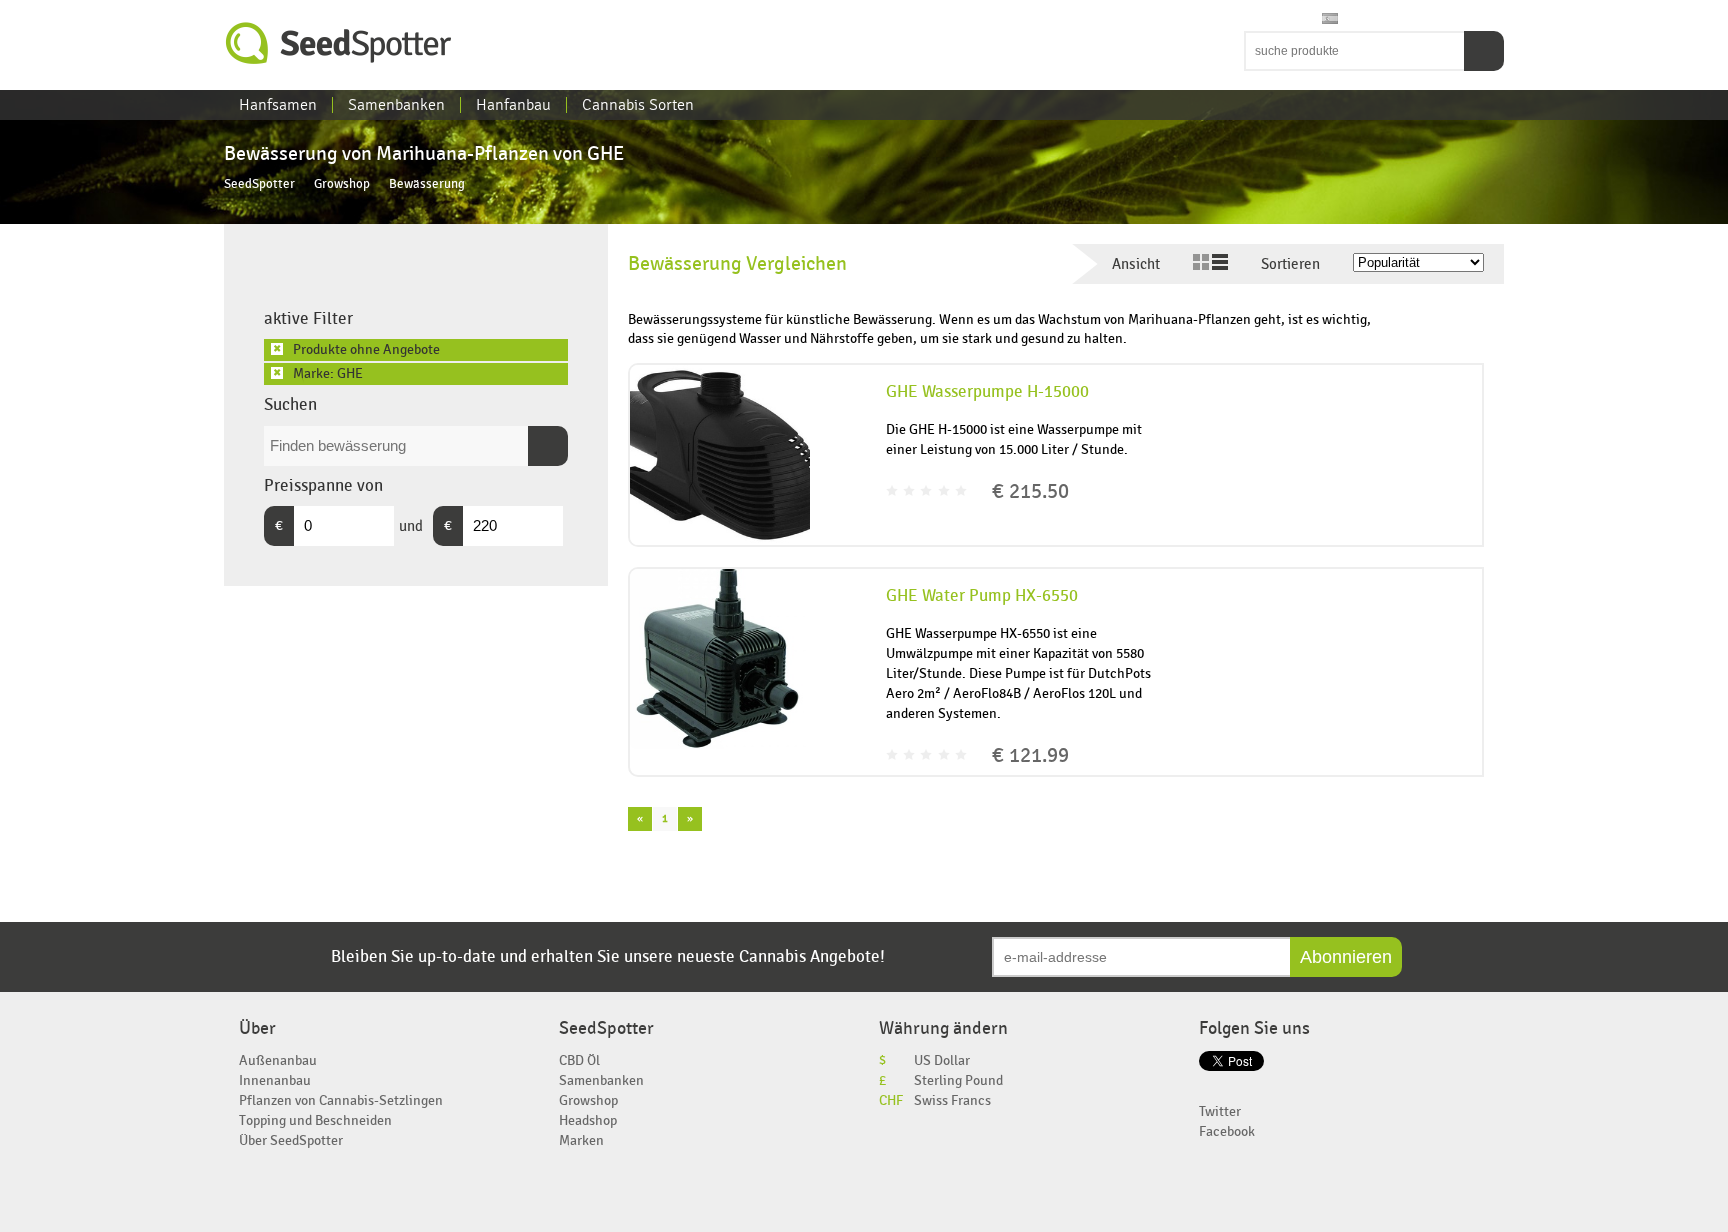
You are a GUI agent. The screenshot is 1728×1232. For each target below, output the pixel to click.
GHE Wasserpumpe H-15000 (987, 392)
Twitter (1220, 1111)
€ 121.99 (1030, 755)
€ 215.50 (1030, 491)
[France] (1292, 19)
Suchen (1484, 51)
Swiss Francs (952, 1100)
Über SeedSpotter (291, 1140)
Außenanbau (278, 1060)
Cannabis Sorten (638, 105)
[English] (1254, 19)
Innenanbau (275, 1080)
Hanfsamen (278, 105)
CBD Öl (579, 1060)
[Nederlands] (1273, 19)
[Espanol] (1330, 19)
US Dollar (942, 1060)
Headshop (588, 1120)
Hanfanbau (513, 105)
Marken (581, 1140)
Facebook (1227, 1131)
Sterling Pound (958, 1080)
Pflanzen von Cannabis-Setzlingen (341, 1100)
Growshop (342, 184)
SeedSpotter (339, 43)
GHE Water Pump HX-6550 (982, 596)
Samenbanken (396, 105)
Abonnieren (1346, 957)
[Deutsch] (1311, 19)
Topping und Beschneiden (315, 1120)
